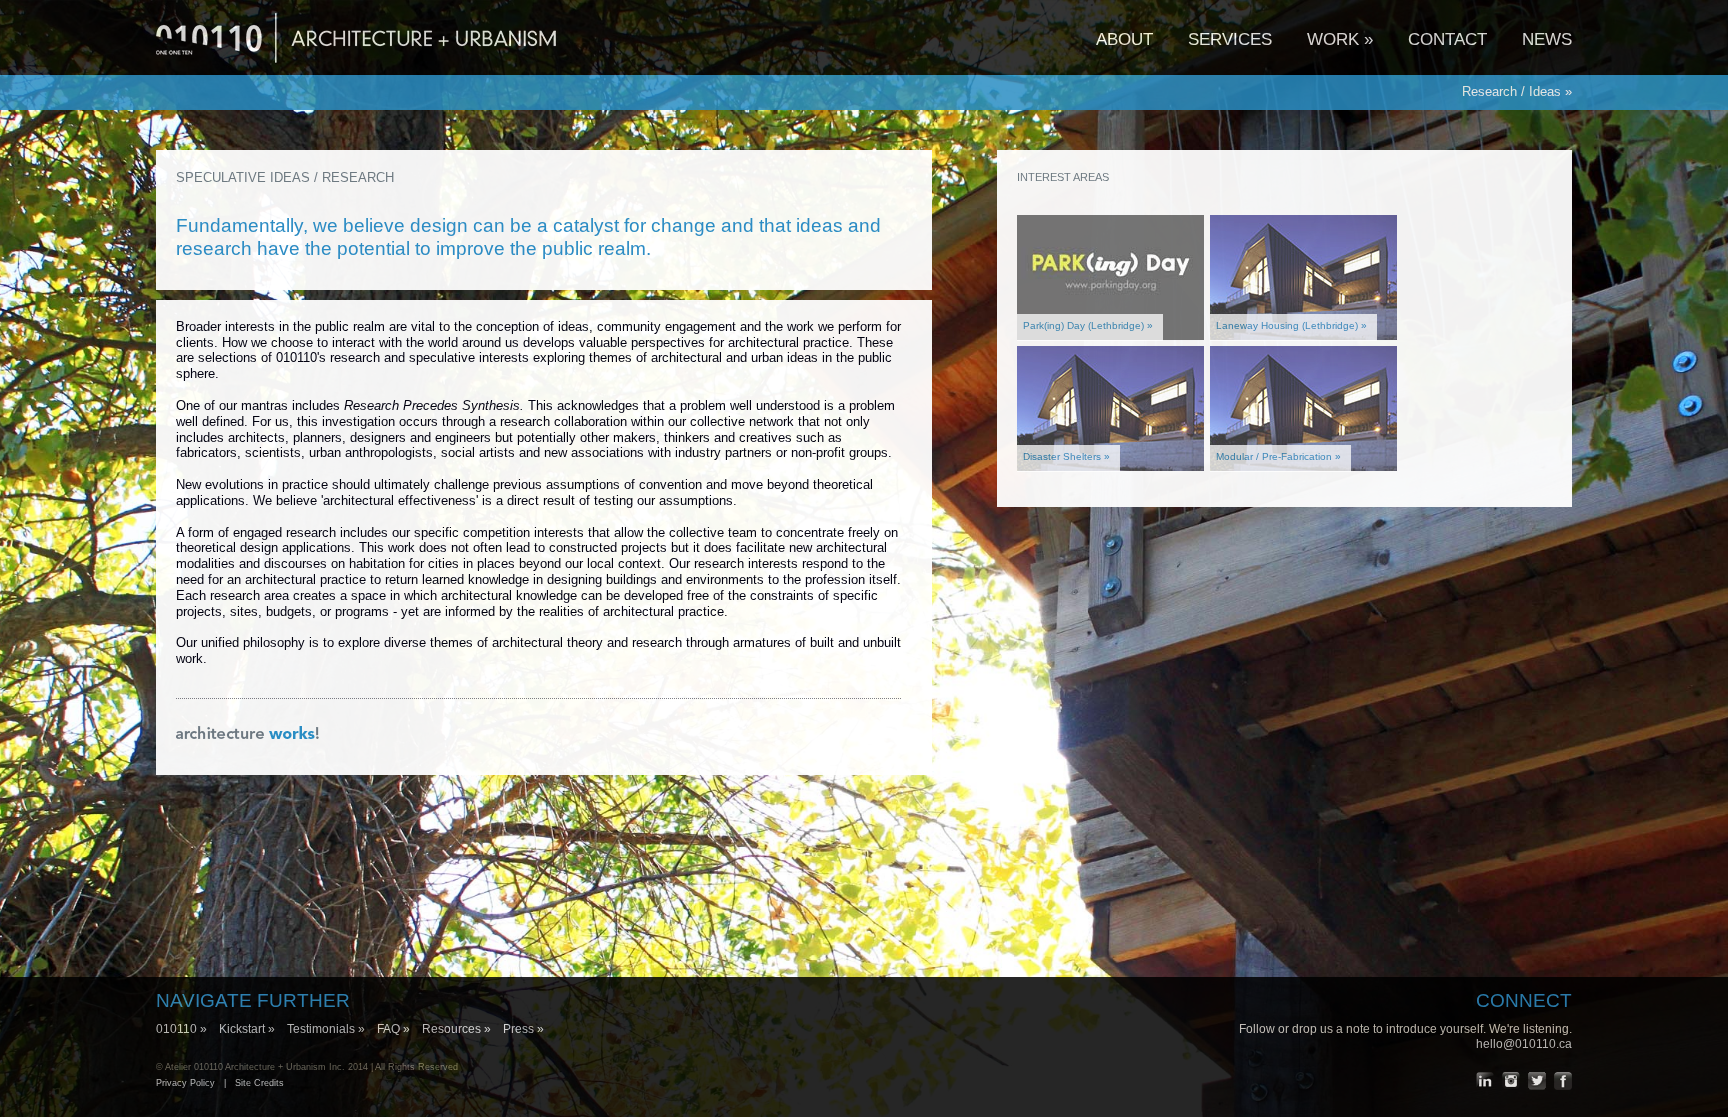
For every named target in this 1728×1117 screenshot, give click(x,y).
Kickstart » (253, 1029)
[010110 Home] (356, 71)
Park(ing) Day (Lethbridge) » (1088, 325)
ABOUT (1124, 39)
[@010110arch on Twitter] (1537, 1081)
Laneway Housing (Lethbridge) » (1291, 325)
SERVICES (1230, 39)
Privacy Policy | (195, 1083)
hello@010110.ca (1524, 1044)
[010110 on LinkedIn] (1485, 1081)
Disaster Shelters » (1066, 456)
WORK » (1340, 39)
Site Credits (259, 1083)
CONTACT (1447, 39)
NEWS (1547, 39)
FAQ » (399, 1029)
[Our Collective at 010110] (248, 735)
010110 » (187, 1029)
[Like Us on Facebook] (1563, 1081)
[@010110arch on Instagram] (1511, 1081)
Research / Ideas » (1517, 91)
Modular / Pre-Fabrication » (1278, 456)
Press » (523, 1029)
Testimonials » (332, 1029)
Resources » (462, 1029)
